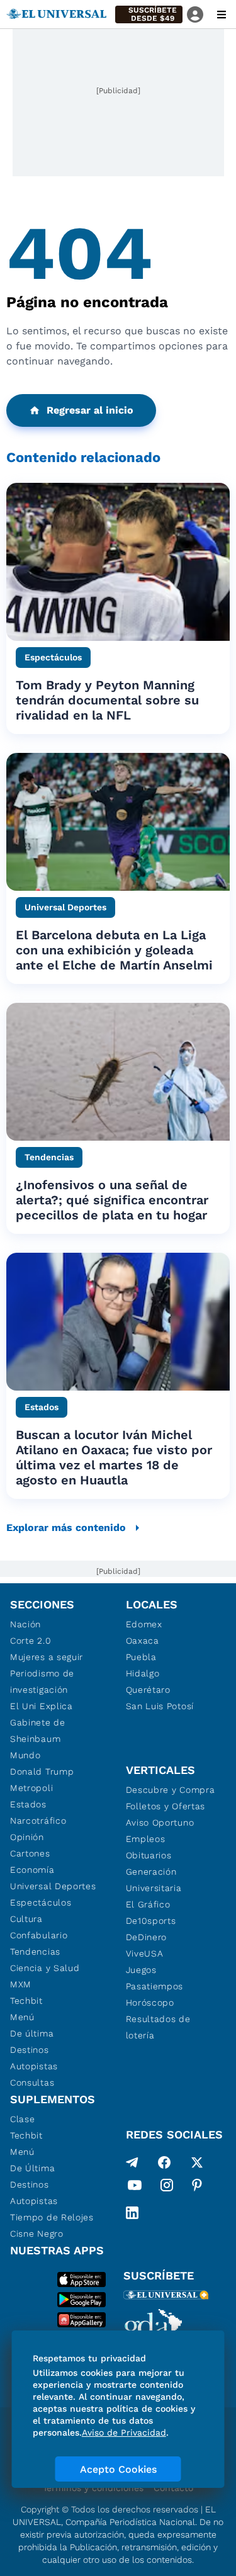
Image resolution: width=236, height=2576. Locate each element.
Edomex (144, 1624)
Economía (32, 1870)
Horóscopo (150, 2003)
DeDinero (147, 1937)
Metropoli (31, 1788)
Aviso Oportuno (160, 1822)
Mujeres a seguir (47, 1657)
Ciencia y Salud (45, 1968)
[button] (149, 14)
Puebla (141, 1657)
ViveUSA (145, 1953)
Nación (25, 1624)
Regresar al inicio (90, 410)
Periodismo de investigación (42, 1681)
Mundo (25, 1755)
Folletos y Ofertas (166, 1806)
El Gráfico (148, 1904)
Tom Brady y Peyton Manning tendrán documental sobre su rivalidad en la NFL (107, 700)
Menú (22, 2017)
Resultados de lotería (158, 2027)
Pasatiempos (155, 1986)
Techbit (26, 2001)
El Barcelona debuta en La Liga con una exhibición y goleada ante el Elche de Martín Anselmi (114, 950)
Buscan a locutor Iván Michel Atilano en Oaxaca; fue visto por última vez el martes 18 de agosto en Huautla (114, 1457)
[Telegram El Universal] (132, 2162)
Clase (23, 2119)
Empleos (146, 1839)
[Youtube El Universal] (135, 2188)
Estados (28, 1804)
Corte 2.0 (31, 1641)
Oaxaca (143, 1641)
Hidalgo (143, 1673)
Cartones (30, 1853)
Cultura (26, 1919)
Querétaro (148, 1690)
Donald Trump (42, 1771)
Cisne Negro (37, 2234)
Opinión (27, 1837)
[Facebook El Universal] (164, 2162)
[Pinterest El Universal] (197, 2188)
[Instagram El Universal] (167, 2188)
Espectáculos (41, 1902)
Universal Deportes (53, 1886)
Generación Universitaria (154, 1880)
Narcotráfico (38, 1821)
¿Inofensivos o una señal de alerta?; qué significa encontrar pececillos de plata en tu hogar (112, 1200)
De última (32, 2033)
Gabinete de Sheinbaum (38, 1731)
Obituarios (149, 1855)
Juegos (141, 1970)
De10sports (151, 1921)
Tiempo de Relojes (52, 2217)
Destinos (30, 2050)
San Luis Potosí (160, 1706)
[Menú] (222, 14)
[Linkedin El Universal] (132, 2213)
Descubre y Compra (171, 1790)
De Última (32, 2168)
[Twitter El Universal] (197, 2162)
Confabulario (39, 1935)
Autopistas (34, 2066)
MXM (21, 1984)
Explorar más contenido (66, 1528)
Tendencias (35, 1952)
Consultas (32, 2082)
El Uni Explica (42, 1706)
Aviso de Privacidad (124, 2432)
